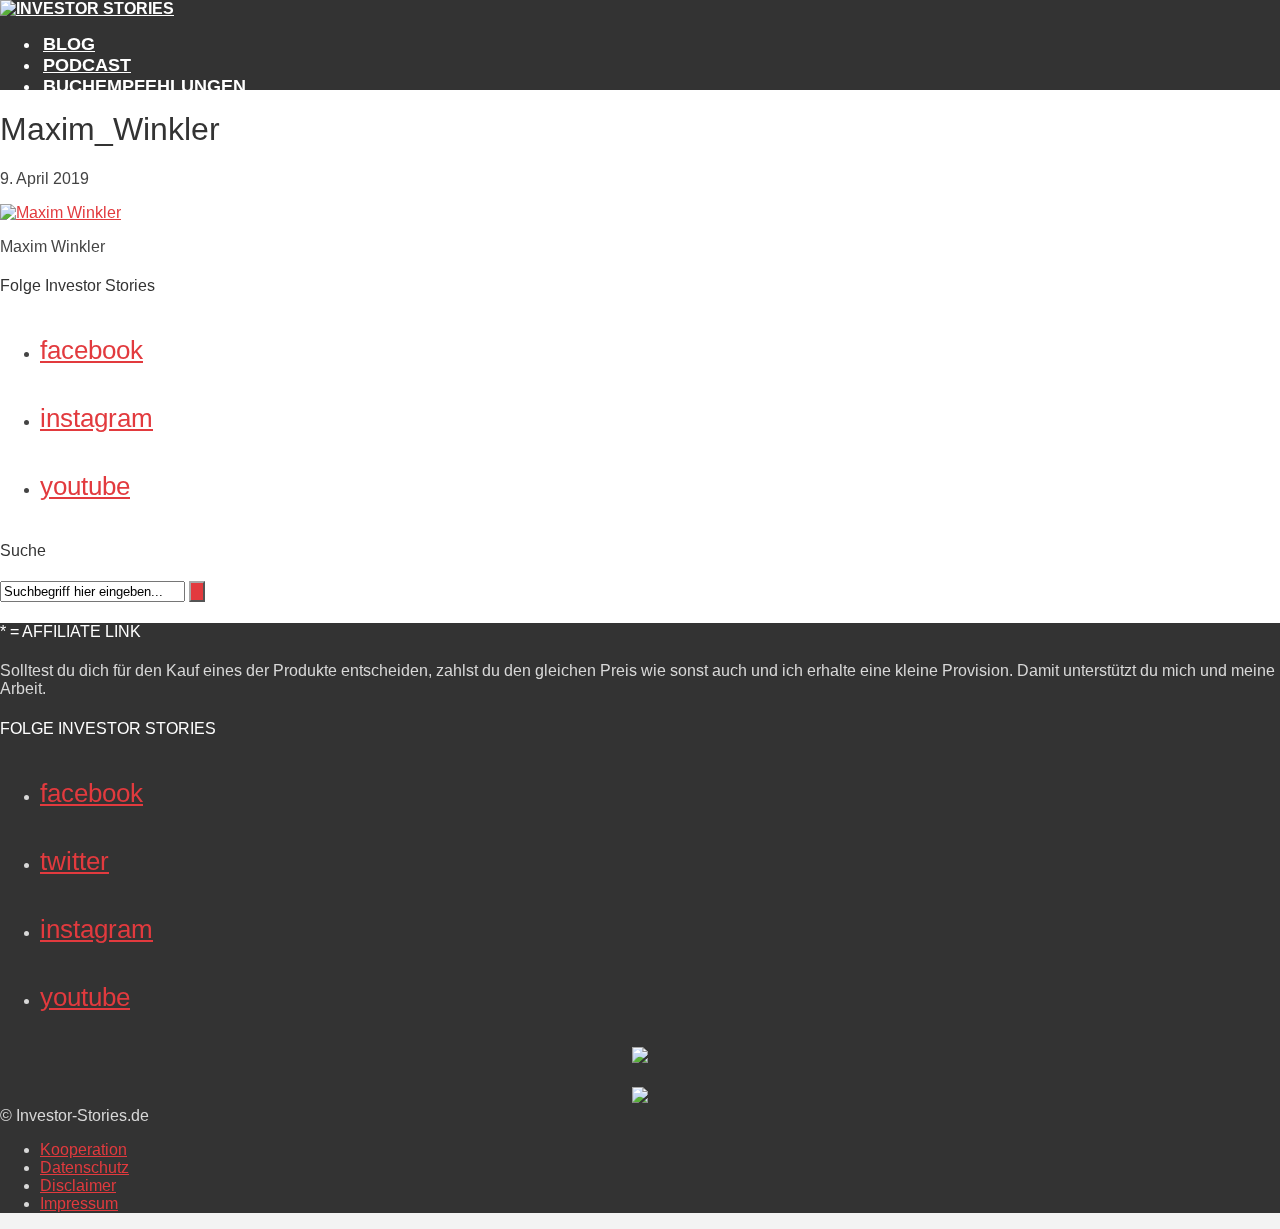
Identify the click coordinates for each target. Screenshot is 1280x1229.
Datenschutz (84, 1167)
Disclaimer (78, 1185)
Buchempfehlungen (144, 86)
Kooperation (83, 1149)
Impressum (79, 1203)
